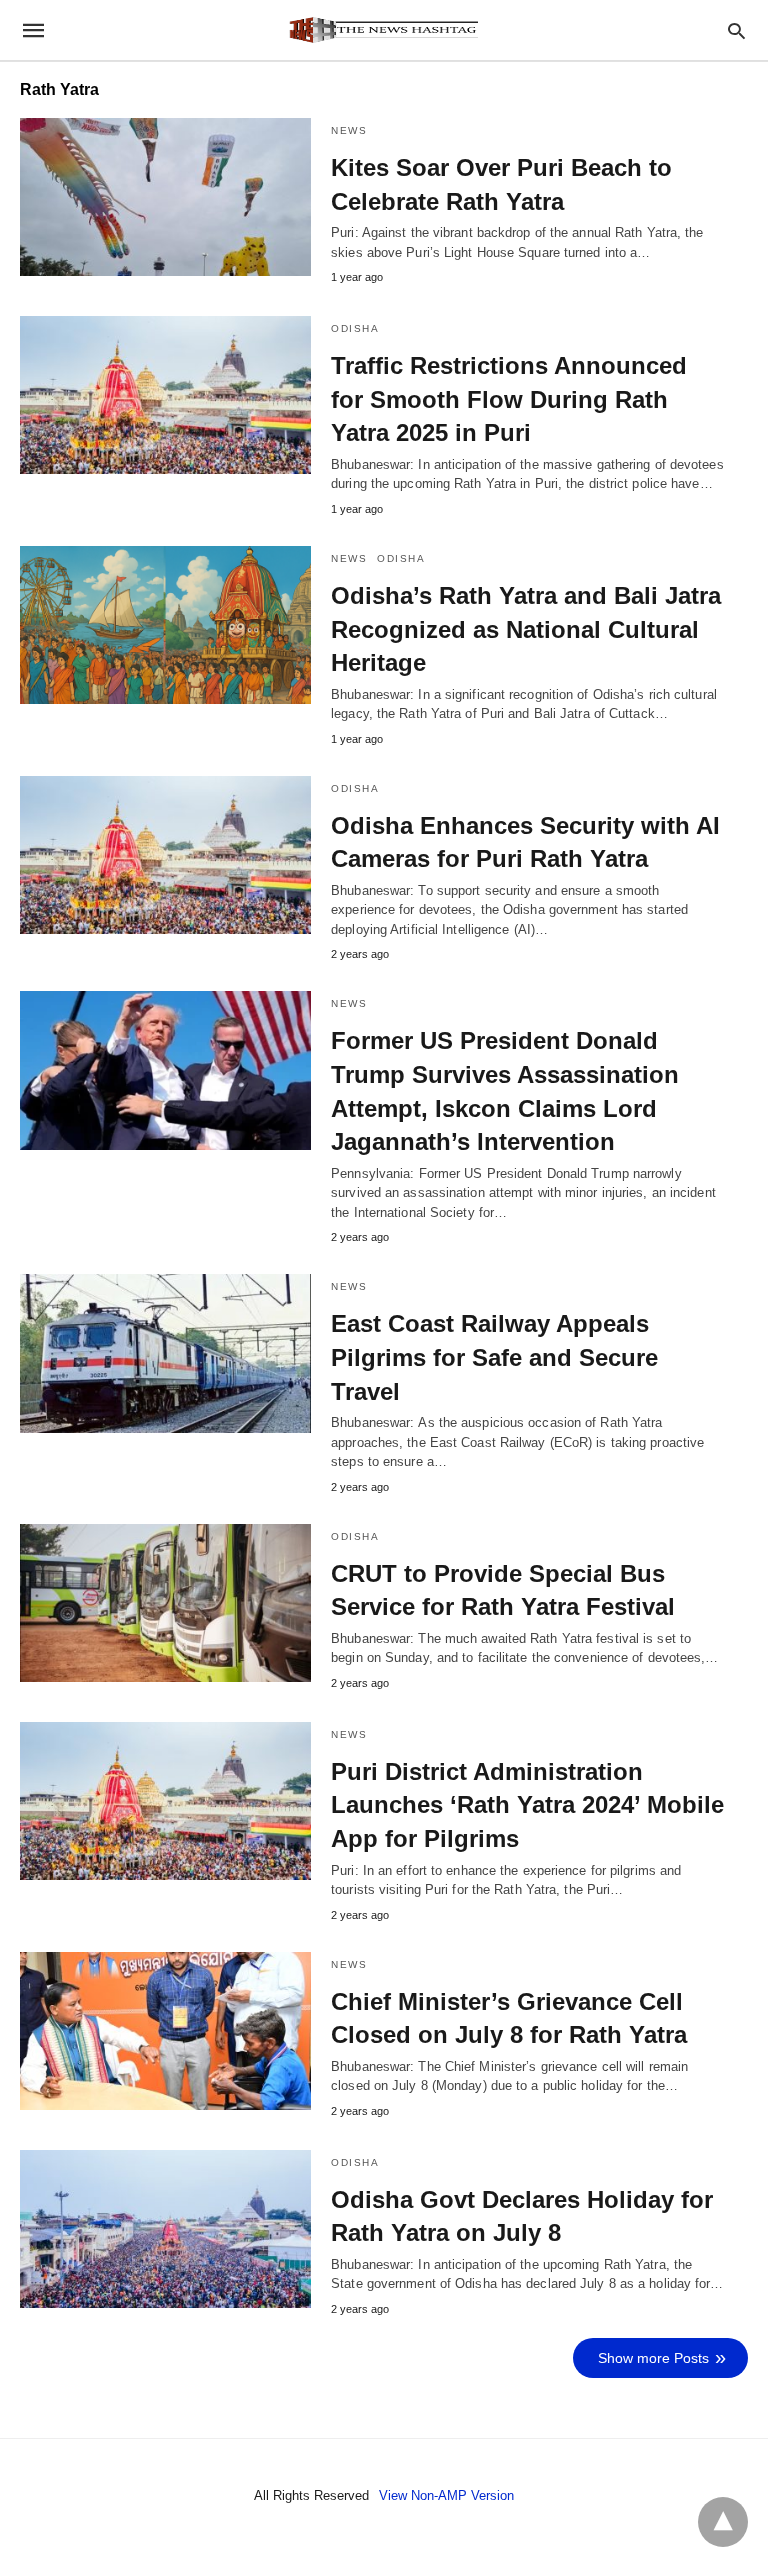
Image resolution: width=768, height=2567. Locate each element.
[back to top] (723, 2522)
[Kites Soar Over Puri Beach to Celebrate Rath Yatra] (165, 197)
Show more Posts (653, 2358)
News (349, 130)
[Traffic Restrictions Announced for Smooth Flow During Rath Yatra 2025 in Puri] (165, 395)
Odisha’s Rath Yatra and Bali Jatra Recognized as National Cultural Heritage (526, 629)
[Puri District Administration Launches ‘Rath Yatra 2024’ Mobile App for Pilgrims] (165, 1801)
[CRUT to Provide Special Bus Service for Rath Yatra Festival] (165, 1603)
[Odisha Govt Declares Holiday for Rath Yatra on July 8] (165, 2229)
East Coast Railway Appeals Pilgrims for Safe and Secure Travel (494, 1357)
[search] (736, 30)
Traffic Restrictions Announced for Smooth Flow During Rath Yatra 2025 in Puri (509, 399)
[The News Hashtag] (383, 30)
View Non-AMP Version (446, 2495)
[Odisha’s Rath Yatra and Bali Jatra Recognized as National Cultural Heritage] (165, 625)
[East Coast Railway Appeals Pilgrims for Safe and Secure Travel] (165, 1353)
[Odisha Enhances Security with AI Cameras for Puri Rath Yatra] (165, 855)
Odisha (355, 328)
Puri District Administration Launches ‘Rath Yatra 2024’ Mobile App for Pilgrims (527, 1805)
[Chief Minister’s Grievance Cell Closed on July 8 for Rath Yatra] (165, 2031)
